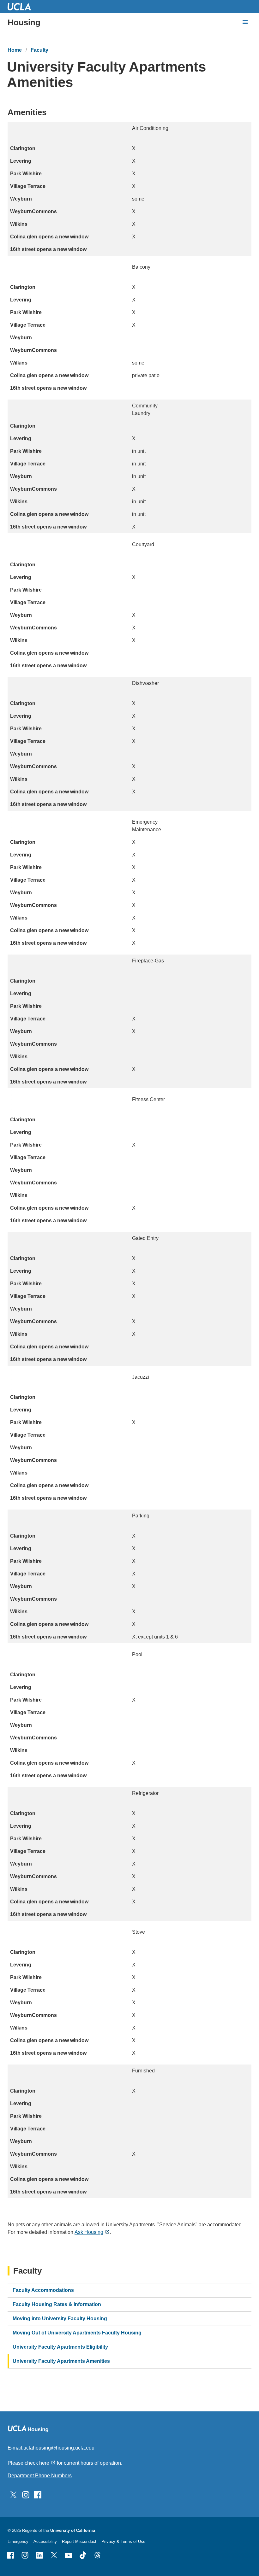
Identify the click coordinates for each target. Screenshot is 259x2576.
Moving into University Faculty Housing (60, 2319)
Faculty (39, 50)
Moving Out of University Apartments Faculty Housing (77, 2333)
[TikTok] (83, 2555)
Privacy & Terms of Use (123, 2541)
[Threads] (98, 2555)
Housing (24, 22)
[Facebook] (10, 2555)
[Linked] (39, 2555)
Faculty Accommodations (43, 2290)
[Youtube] (69, 2555)
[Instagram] (25, 2555)
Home (15, 50)
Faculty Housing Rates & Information (57, 2304)
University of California (73, 2530)
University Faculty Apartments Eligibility (60, 2347)
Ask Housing (89, 2232)
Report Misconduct (79, 2541)
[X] (54, 2555)
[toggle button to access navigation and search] (245, 22)
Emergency (18, 2541)
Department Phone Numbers (40, 2476)
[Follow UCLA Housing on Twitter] (13, 2494)
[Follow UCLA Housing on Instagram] (26, 2494)
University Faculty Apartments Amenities (61, 2361)
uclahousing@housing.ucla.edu (59, 2448)
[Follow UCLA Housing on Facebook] (38, 2494)
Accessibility (45, 2541)
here (44, 2463)
